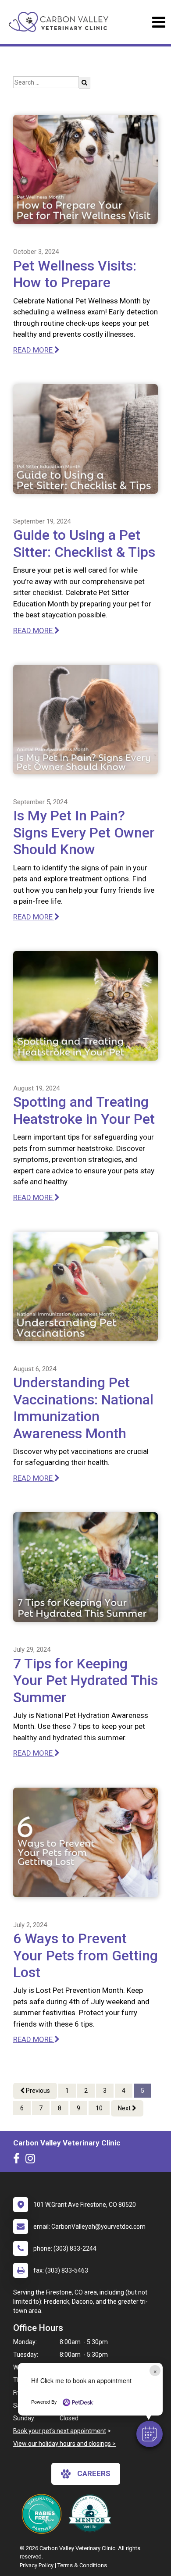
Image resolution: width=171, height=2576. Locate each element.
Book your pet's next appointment (60, 2431)
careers (94, 2473)
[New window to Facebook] (19, 2160)
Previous (37, 2091)
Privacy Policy (37, 2565)
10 (99, 2108)
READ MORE (34, 350)
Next (125, 2108)
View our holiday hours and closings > (64, 2444)
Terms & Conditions (82, 2565)
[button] (150, 2434)
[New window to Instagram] (32, 2160)
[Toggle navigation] (159, 22)
